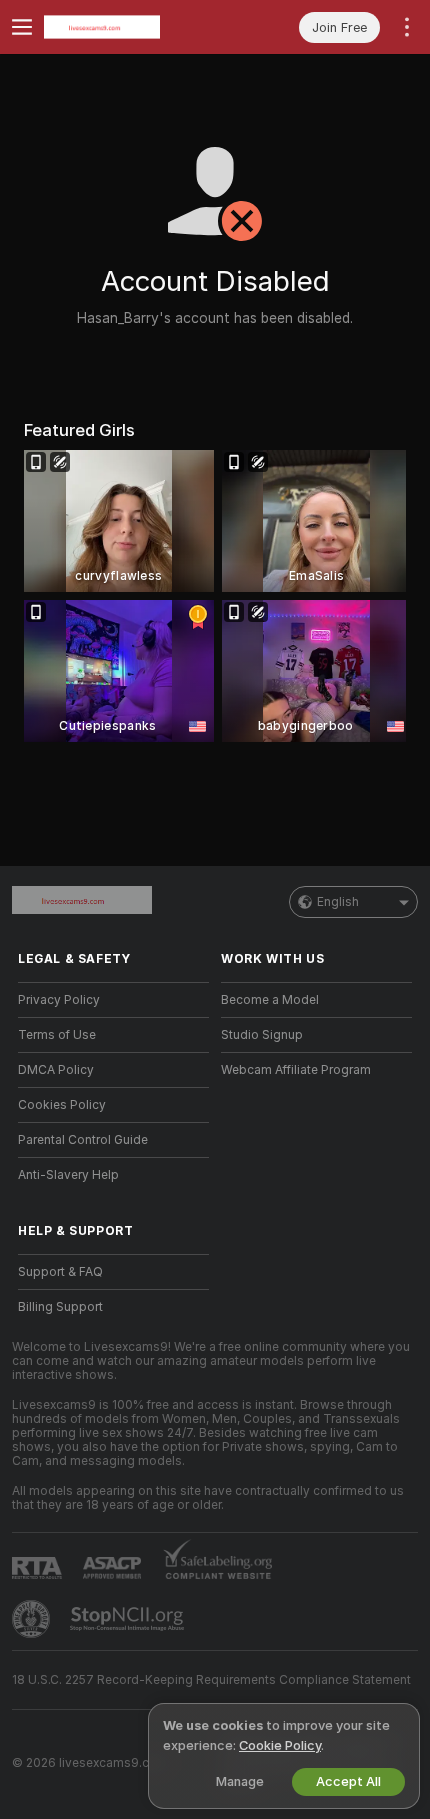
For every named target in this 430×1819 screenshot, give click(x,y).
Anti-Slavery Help (68, 1175)
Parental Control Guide (83, 1140)
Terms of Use (57, 1035)
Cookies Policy (62, 1105)
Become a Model (270, 1000)
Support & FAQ (60, 1272)
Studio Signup (262, 1035)
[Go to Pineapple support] (33, 1619)
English (338, 902)
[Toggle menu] (22, 27)
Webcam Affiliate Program (296, 1070)
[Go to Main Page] (129, 27)
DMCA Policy (56, 1070)
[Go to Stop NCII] (129, 1619)
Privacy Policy (59, 1000)
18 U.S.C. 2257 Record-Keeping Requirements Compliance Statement (211, 1680)
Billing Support (60, 1307)
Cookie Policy (280, 1745)
